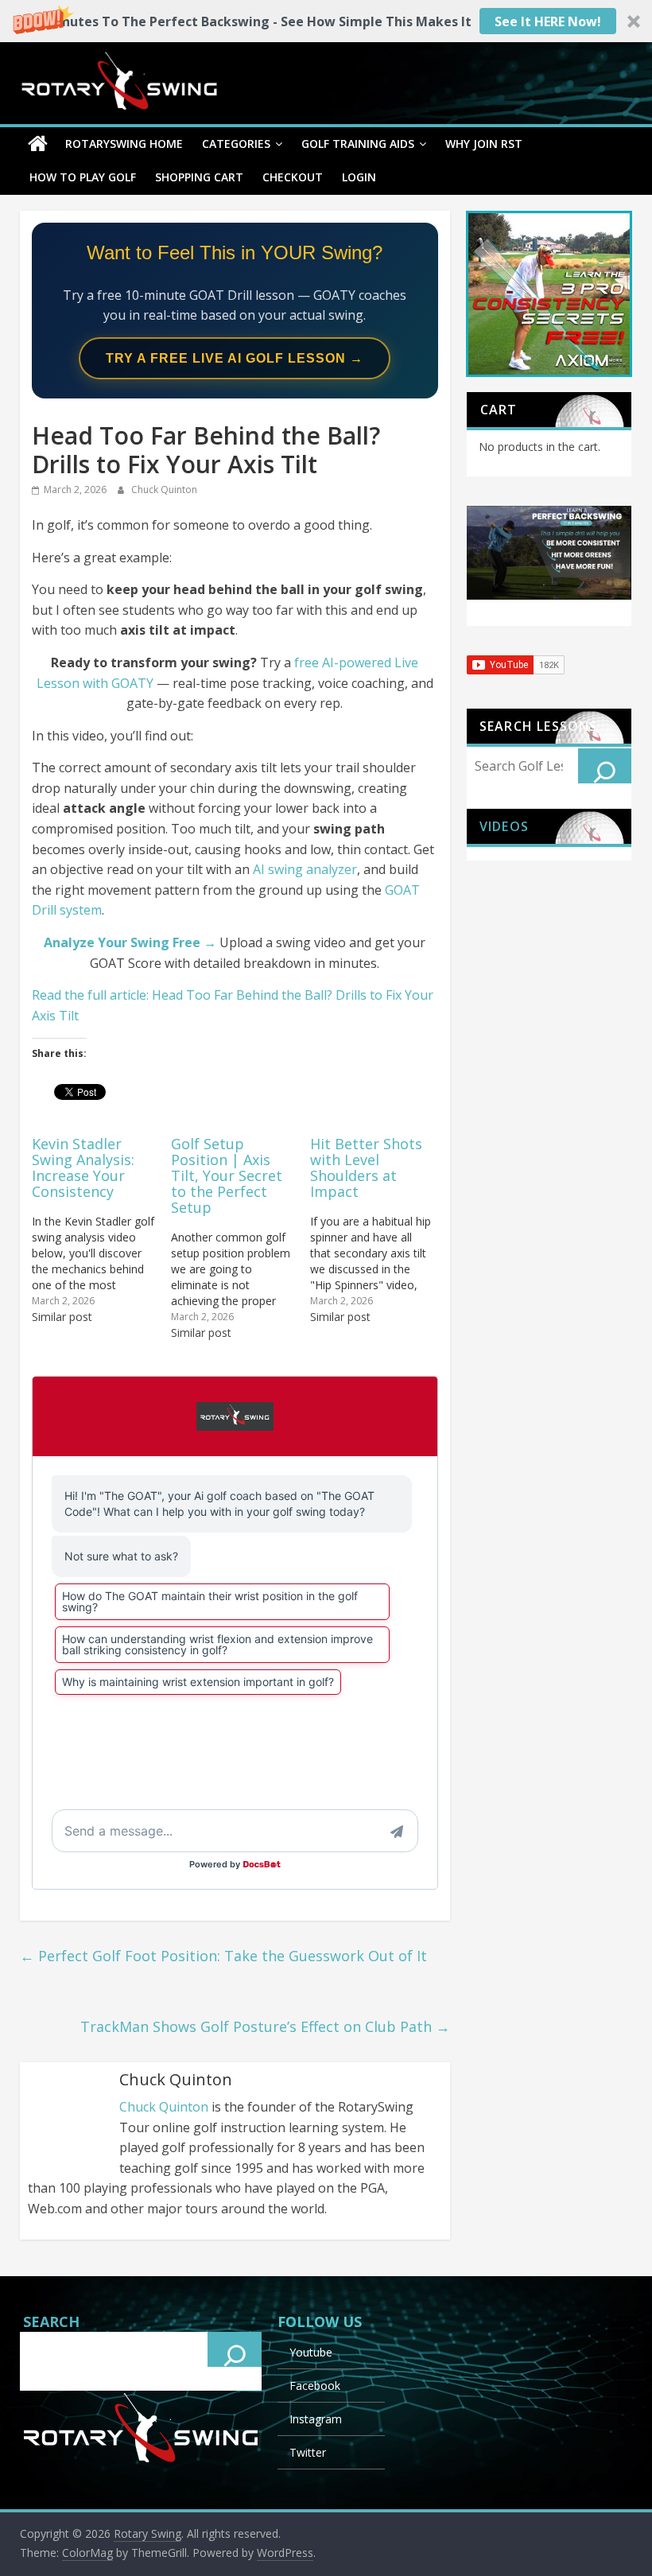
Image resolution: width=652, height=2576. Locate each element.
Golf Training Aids (358, 144)
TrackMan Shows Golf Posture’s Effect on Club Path (265, 2026)
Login (359, 177)
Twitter (308, 2452)
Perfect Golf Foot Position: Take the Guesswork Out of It (223, 1956)
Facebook (315, 2386)
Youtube (311, 2352)
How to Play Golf (83, 177)
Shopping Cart (199, 177)
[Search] (605, 766)
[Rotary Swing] (38, 144)
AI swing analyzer (305, 869)
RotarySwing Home (124, 144)
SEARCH (51, 2322)
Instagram (316, 2419)
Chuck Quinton (164, 490)
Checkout (293, 177)
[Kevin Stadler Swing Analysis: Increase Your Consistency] (101, 1229)
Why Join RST (484, 144)
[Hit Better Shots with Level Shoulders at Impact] (380, 1229)
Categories (236, 144)
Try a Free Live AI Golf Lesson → (235, 358)
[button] (326, 21)
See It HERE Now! (548, 21)
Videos (504, 826)
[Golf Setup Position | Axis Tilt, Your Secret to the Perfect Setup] (241, 1237)
